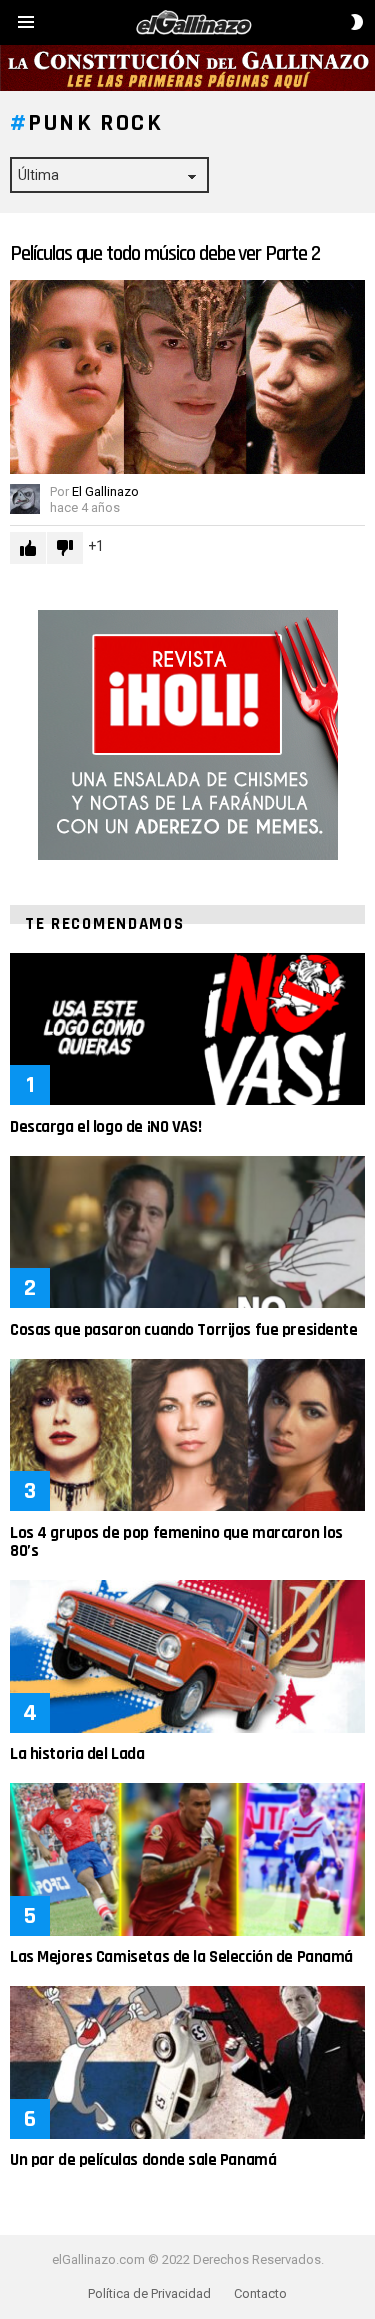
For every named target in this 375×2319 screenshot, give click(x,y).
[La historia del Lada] (187, 1656)
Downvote (65, 548)
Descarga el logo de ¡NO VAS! (105, 1127)
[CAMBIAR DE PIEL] (357, 22)
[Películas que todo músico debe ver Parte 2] (187, 377)
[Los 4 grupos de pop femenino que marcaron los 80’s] (187, 1435)
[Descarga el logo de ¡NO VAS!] (187, 1029)
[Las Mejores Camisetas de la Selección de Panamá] (187, 1859)
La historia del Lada (77, 1754)
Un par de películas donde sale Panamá (143, 2160)
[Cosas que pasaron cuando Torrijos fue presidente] (187, 1232)
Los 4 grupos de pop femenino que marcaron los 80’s (176, 1542)
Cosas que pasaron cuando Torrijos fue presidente (184, 1330)
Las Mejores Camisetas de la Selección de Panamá (181, 1957)
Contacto (260, 2293)
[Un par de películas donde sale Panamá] (187, 2062)
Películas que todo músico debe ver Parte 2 (165, 253)
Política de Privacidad (149, 2293)
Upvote (28, 548)
